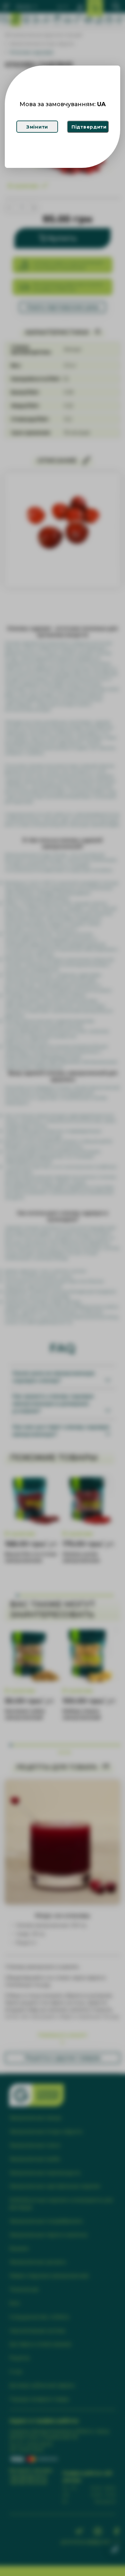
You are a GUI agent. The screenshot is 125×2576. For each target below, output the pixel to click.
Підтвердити (89, 127)
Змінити (37, 127)
